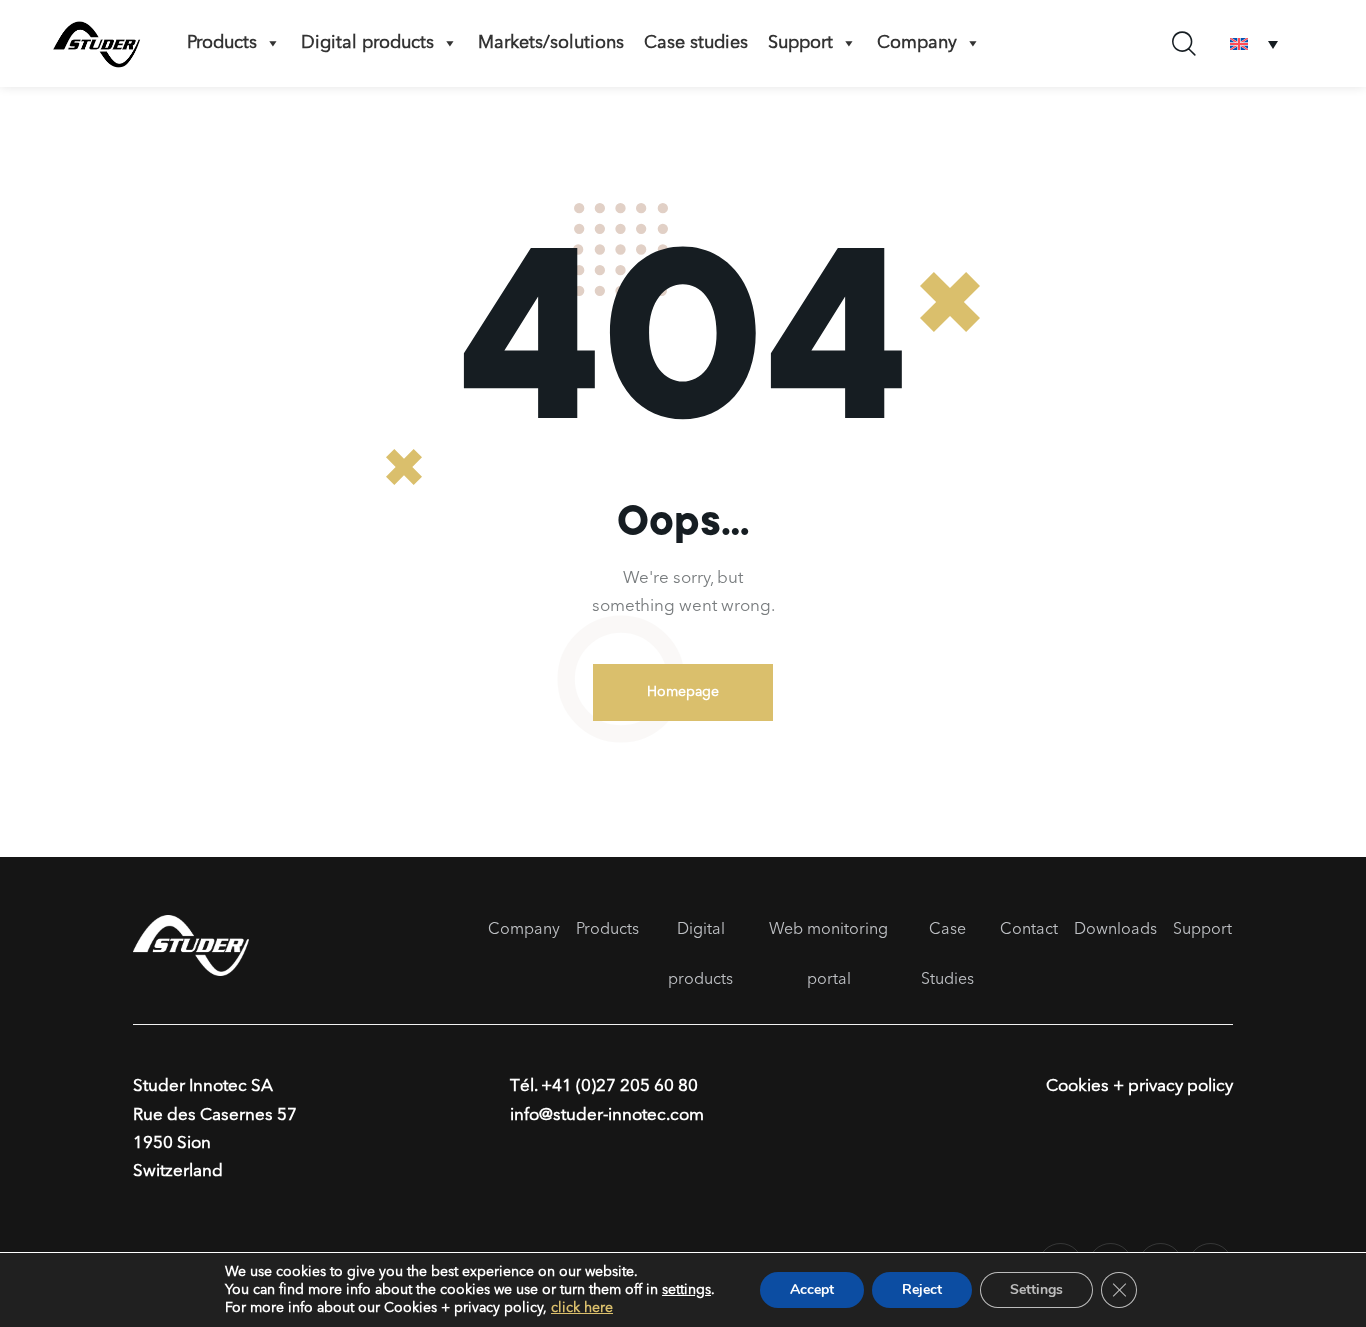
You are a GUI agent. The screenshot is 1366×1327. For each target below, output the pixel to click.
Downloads (1115, 930)
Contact (1029, 930)
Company (917, 43)
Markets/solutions (551, 43)
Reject (922, 1289)
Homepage (683, 692)
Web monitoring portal (828, 955)
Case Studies (947, 955)
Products (222, 43)
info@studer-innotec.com (607, 1115)
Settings (1036, 1289)
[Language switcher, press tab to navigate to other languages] (1254, 43)
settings (686, 1290)
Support (1202, 930)
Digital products (367, 43)
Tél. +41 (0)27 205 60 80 (604, 1086)
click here (582, 1308)
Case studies (696, 43)
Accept (812, 1289)
